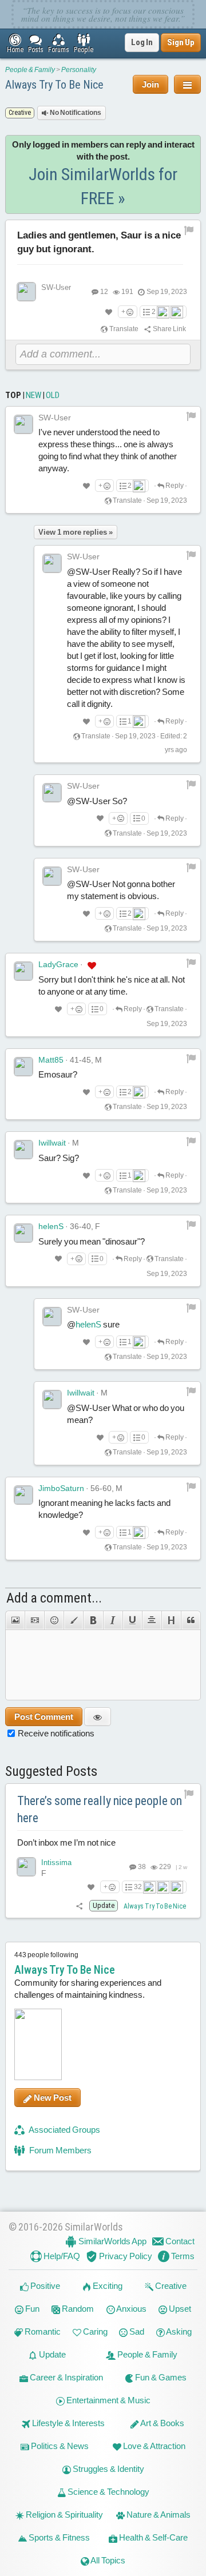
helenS (51, 1226)
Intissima (56, 1863)
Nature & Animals (158, 2515)
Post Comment (44, 1717)
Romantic (42, 2331)
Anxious (131, 2309)
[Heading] (171, 1620)
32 (138, 1887)
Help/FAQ (61, 2256)
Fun (31, 2309)
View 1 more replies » (76, 532)
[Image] (15, 1620)
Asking (178, 2331)
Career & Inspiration (66, 2377)
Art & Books (162, 2423)
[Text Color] (73, 1620)
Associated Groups (64, 2130)
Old (53, 395)
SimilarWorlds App (112, 2241)
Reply (174, 486)
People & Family (30, 70)
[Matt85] (23, 1067)
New (33, 395)
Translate (123, 329)
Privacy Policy (125, 2256)
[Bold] (93, 1620)
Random (77, 2309)
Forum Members (60, 2150)
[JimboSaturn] (23, 1495)
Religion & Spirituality (64, 2515)
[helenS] (23, 1233)
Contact (179, 2241)
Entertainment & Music (108, 2400)
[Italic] (113, 1620)
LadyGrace (58, 964)
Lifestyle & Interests (68, 2423)
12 (104, 292)
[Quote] (191, 1620)
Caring (94, 2331)
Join (150, 84)
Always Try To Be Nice (54, 85)
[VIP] (92, 965)
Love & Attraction (153, 2446)
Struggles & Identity (108, 2469)
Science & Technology (108, 2492)
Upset (179, 2309)
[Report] (191, 416)
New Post (52, 2098)
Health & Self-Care (152, 2537)
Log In (142, 42)
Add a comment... (54, 1598)
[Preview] (98, 1717)
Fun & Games (160, 2377)
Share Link (169, 329)
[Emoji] (54, 1620)
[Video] (34, 1620)
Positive (44, 2286)
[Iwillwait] (23, 1150)
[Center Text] (152, 1620)
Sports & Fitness (58, 2537)
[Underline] (132, 1620)
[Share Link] (80, 1906)
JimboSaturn (61, 1488)
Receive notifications (56, 1733)
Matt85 (51, 1060)
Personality (79, 70)
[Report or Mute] (189, 230)
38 (141, 1867)
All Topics (107, 2560)
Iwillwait (52, 1143)
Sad (136, 2331)
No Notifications (75, 113)
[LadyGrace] (23, 971)
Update (51, 2354)
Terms (182, 2256)
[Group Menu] (187, 84)
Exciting (107, 2286)
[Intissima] (26, 1867)
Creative (170, 2286)
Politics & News (59, 2446)
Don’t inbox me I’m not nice (66, 1842)
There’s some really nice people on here (100, 1810)
